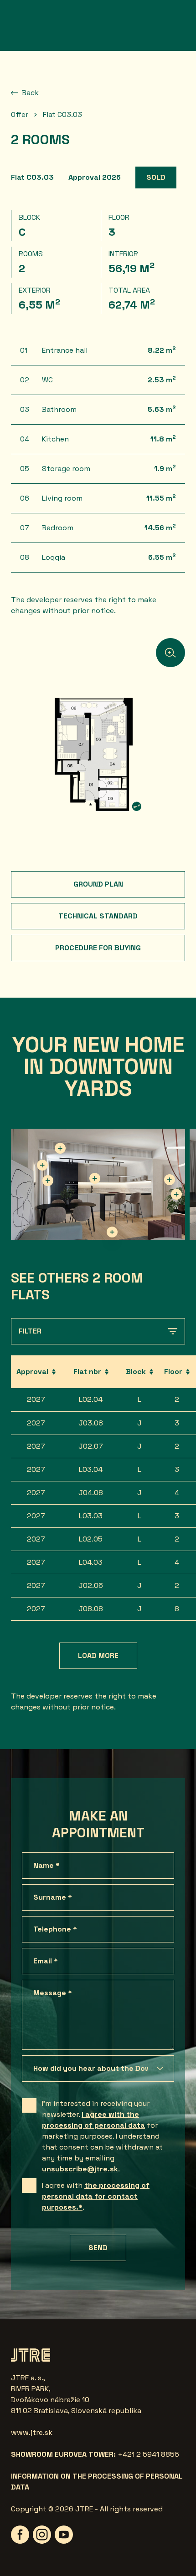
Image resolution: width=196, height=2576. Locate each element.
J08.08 (91, 1609)
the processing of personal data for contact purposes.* (96, 2196)
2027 (36, 1399)
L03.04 (91, 1469)
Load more (98, 1656)
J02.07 (91, 1446)
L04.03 (91, 1562)
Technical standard (98, 916)
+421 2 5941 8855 (148, 2454)
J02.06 (91, 1585)
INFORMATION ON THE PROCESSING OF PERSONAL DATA (97, 2482)
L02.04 (91, 1399)
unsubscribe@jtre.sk (80, 2169)
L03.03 (91, 1516)
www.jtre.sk (32, 2432)
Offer (20, 114)
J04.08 (91, 1493)
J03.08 (91, 1423)
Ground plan (98, 884)
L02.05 (91, 1539)
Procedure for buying (98, 948)
